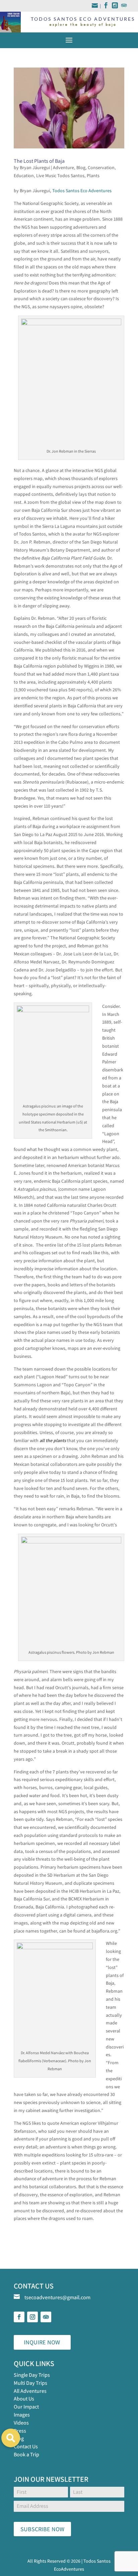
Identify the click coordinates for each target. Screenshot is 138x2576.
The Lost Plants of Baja (39, 161)
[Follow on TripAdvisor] (46, 2317)
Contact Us (26, 2446)
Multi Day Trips (30, 2383)
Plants (93, 175)
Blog (81, 167)
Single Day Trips (32, 2375)
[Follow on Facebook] (19, 2317)
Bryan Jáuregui (35, 167)
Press (20, 2431)
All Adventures (30, 2391)
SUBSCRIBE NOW (42, 2529)
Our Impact (26, 2407)
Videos (21, 2423)
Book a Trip (26, 2454)
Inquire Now (42, 2342)
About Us (24, 2399)
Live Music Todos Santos (60, 175)
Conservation (101, 167)
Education (24, 175)
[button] (11, 2438)
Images (22, 2415)
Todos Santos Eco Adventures (82, 191)
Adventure (63, 167)
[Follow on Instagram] (32, 2317)
